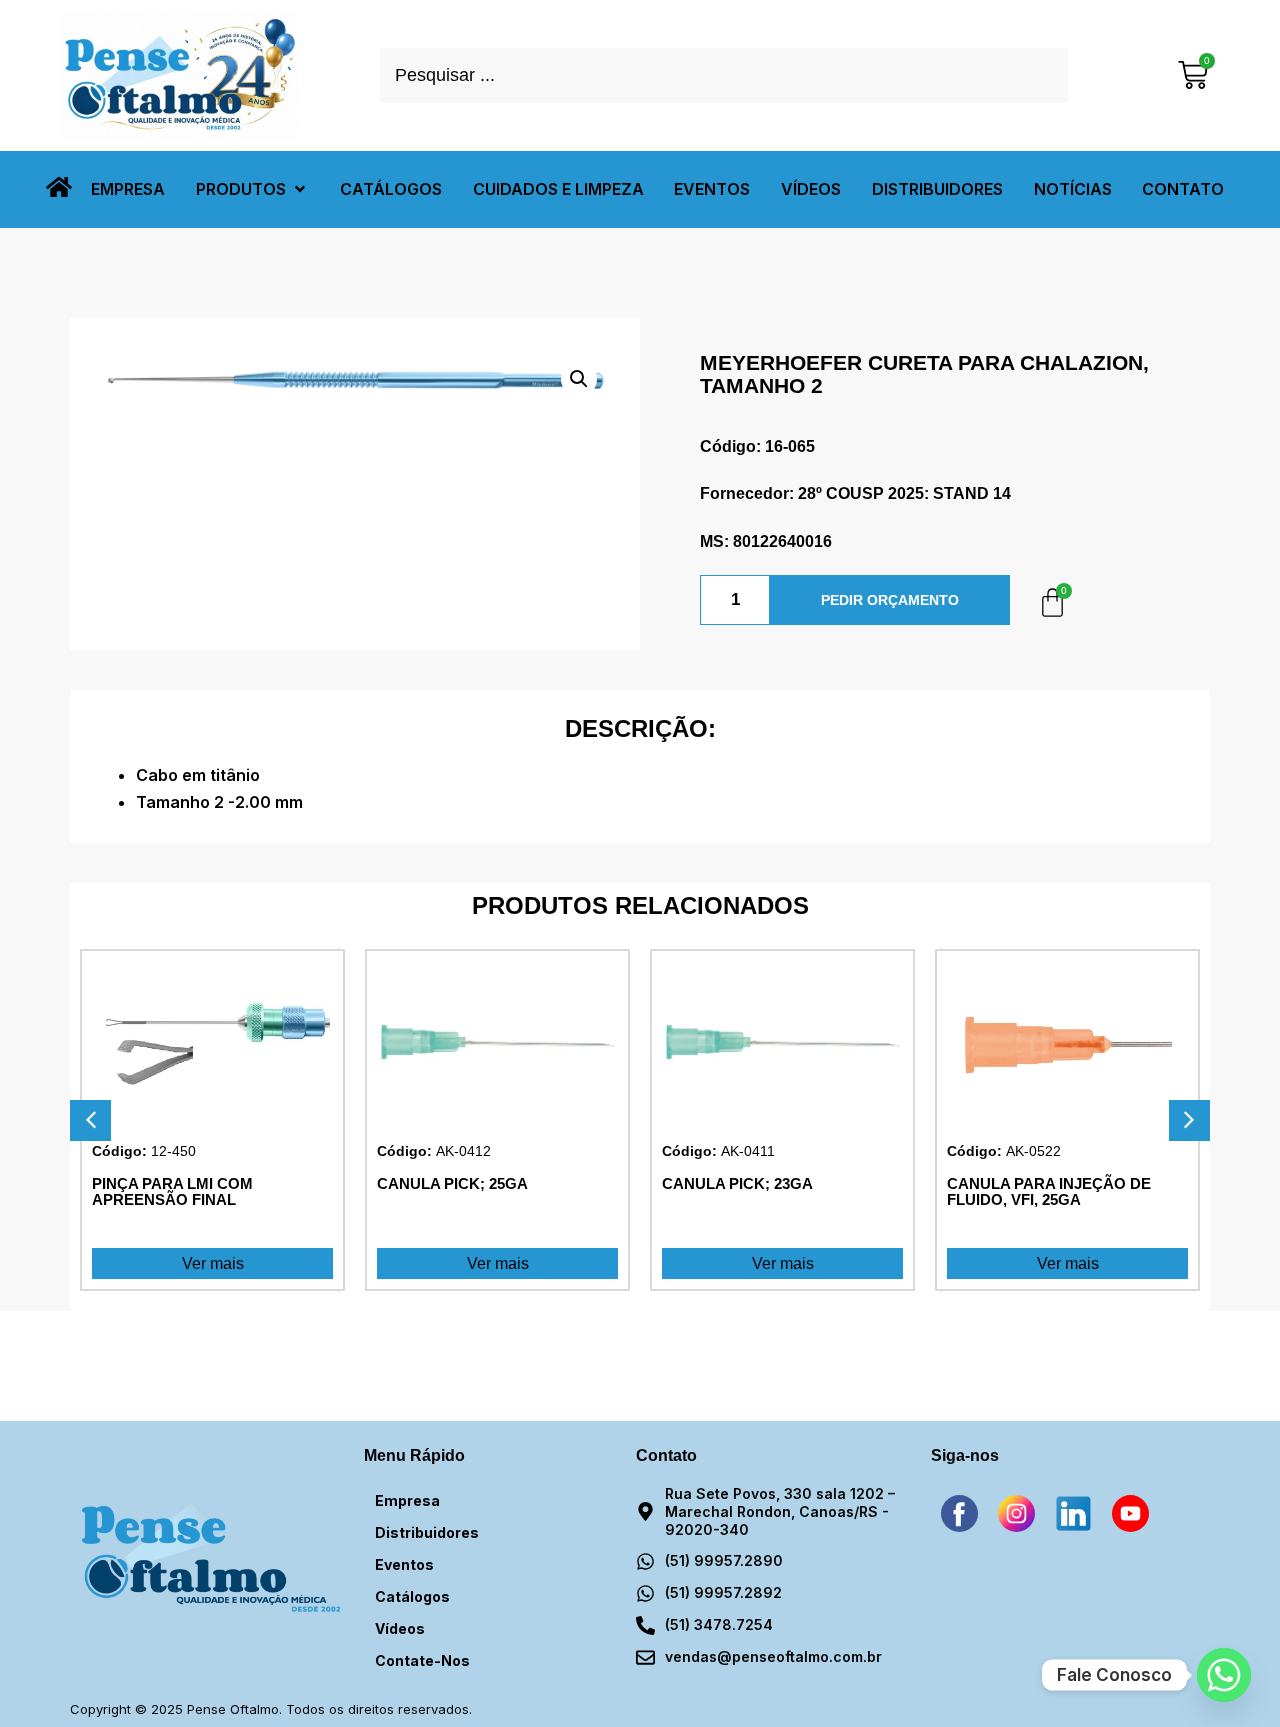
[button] (252, 189)
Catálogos (412, 1596)
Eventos (404, 1564)
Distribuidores (427, 1532)
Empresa (407, 1500)
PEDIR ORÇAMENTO (890, 600)
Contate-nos (422, 1660)
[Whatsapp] (1224, 1675)
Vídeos (400, 1628)
